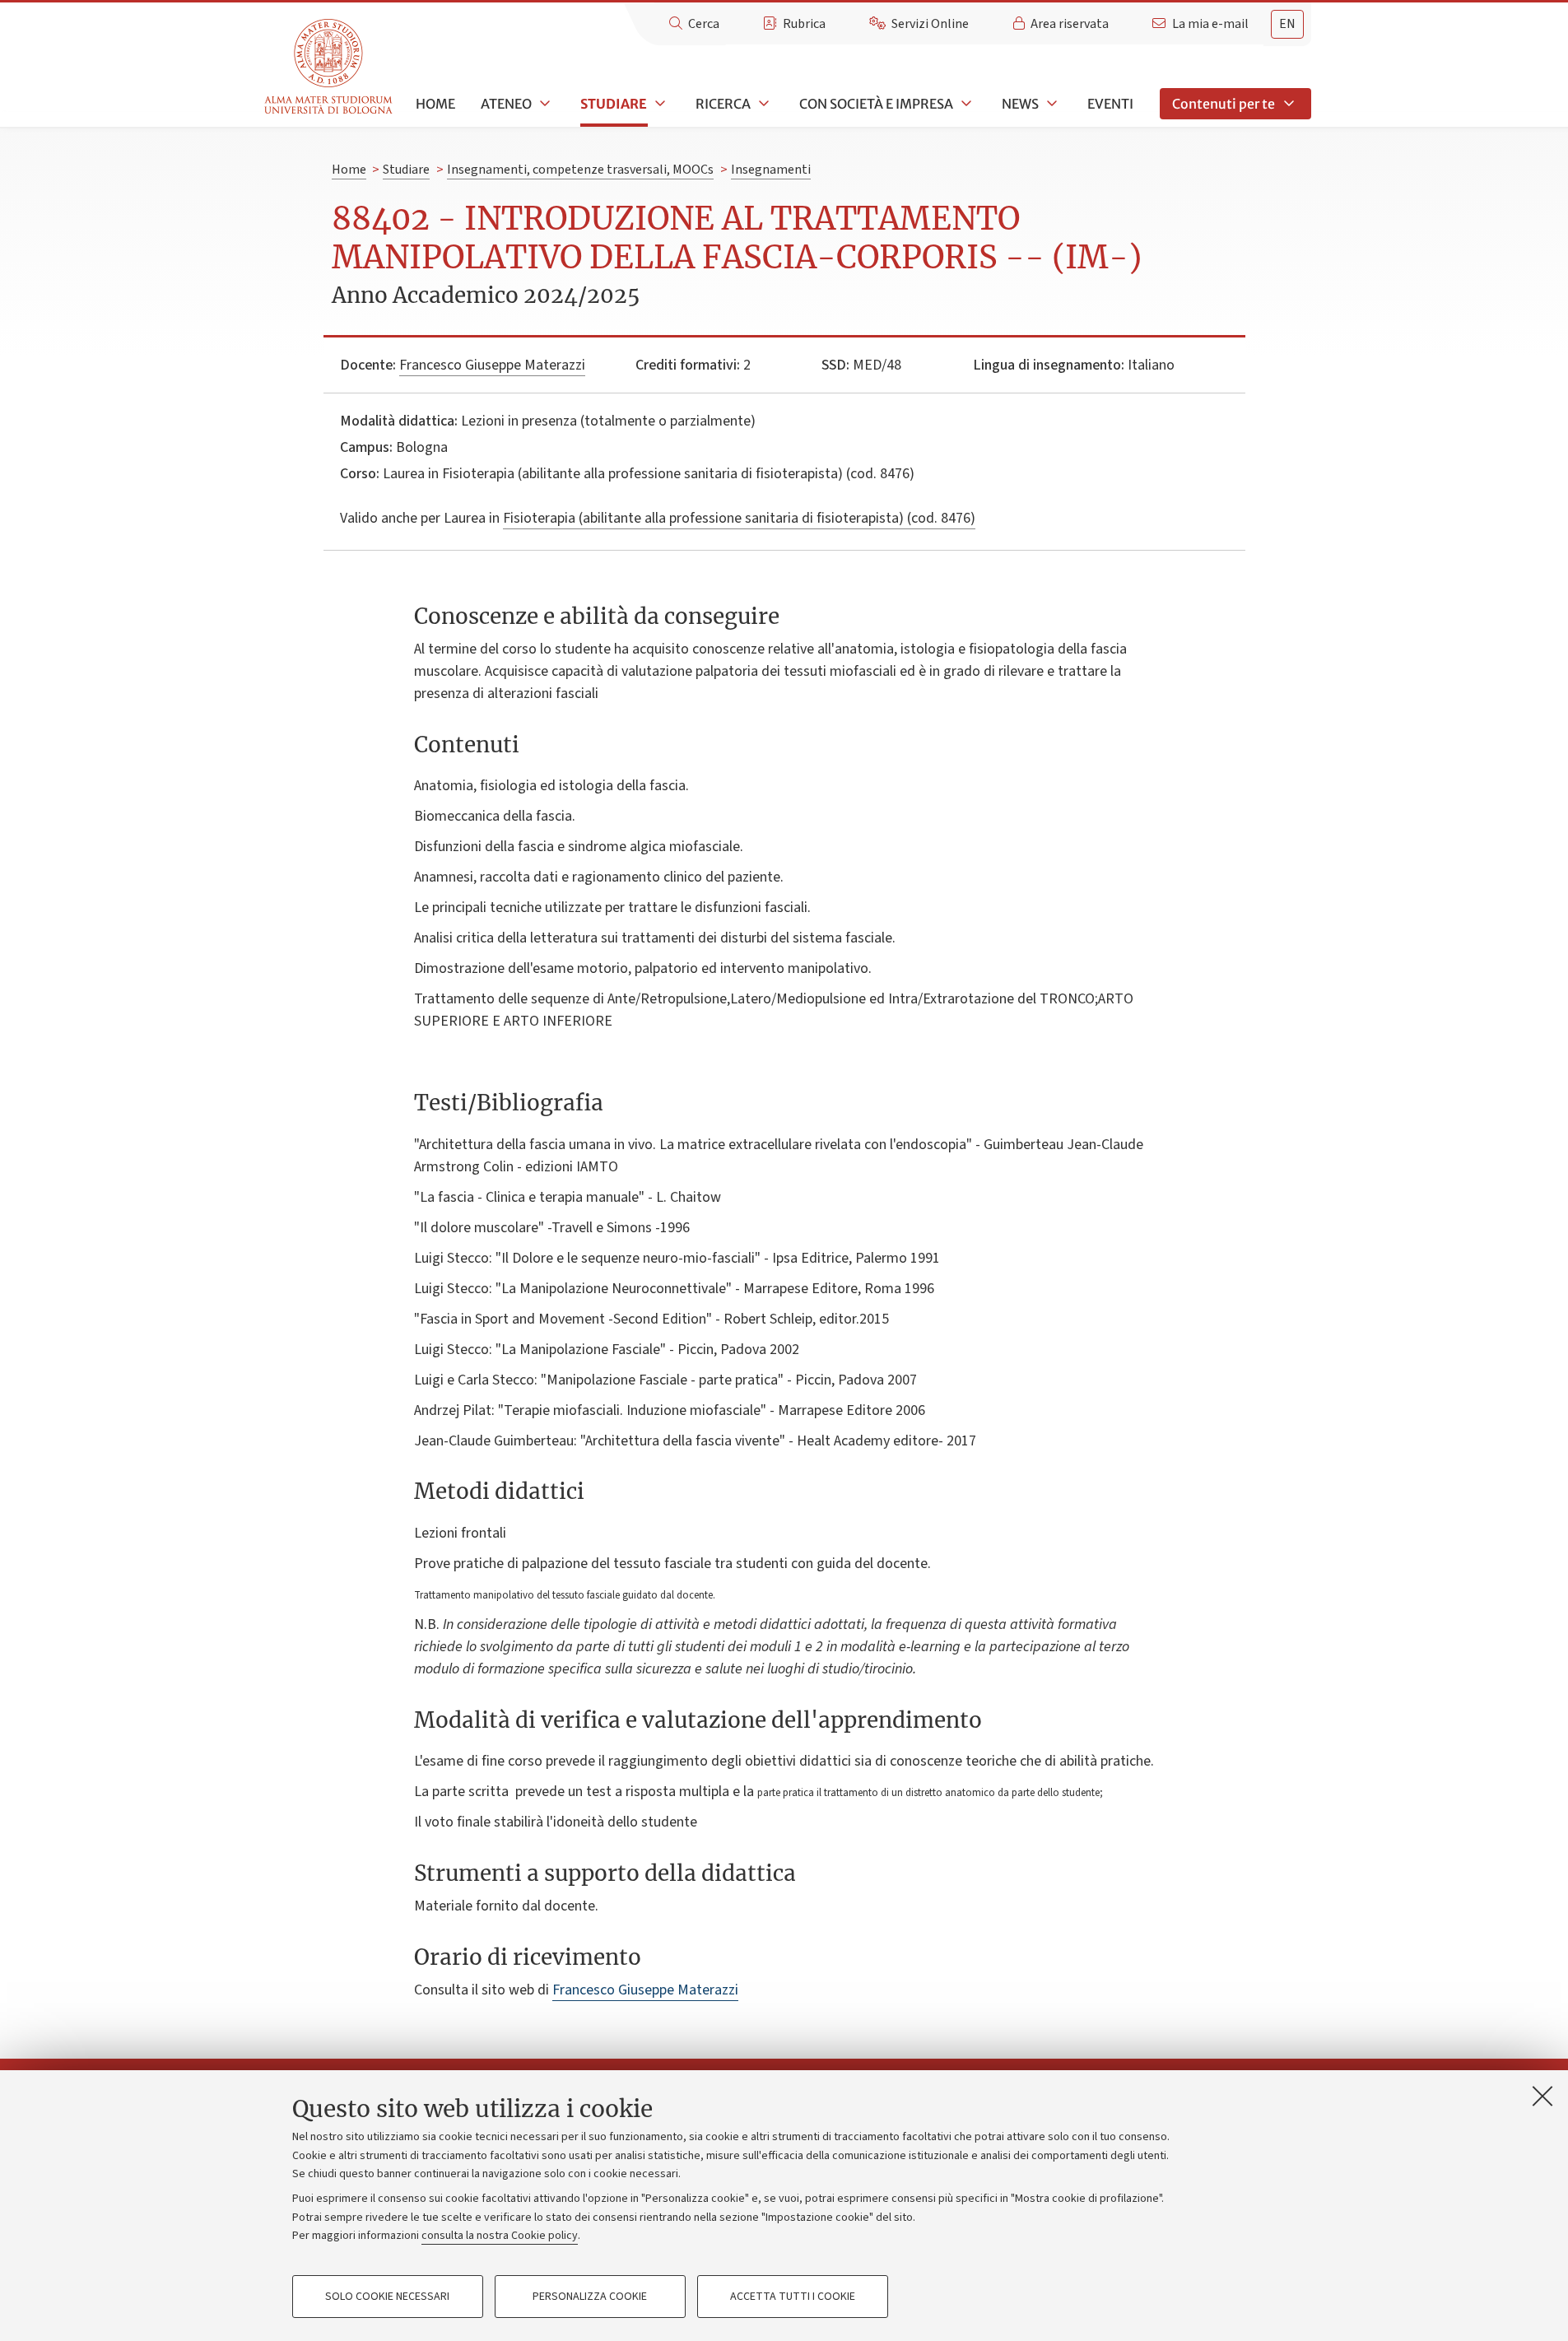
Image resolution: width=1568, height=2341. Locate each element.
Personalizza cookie (590, 2297)
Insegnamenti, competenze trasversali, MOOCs (580, 170)
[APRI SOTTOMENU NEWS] (1050, 104)
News (1020, 104)
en (1287, 24)
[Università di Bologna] (330, 67)
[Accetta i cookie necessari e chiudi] (1542, 2096)
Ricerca (723, 104)
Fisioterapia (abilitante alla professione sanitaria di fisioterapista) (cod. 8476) (739, 518)
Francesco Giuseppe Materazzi (492, 365)
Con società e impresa (876, 104)
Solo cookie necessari (387, 2297)
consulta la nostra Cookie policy (500, 2236)
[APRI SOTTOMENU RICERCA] (762, 104)
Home (435, 104)
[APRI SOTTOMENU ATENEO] (543, 104)
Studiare (614, 104)
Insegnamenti (771, 170)
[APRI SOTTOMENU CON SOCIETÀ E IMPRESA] (965, 104)
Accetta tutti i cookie (793, 2297)
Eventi (1110, 104)
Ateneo (506, 104)
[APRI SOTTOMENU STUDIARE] (658, 104)
